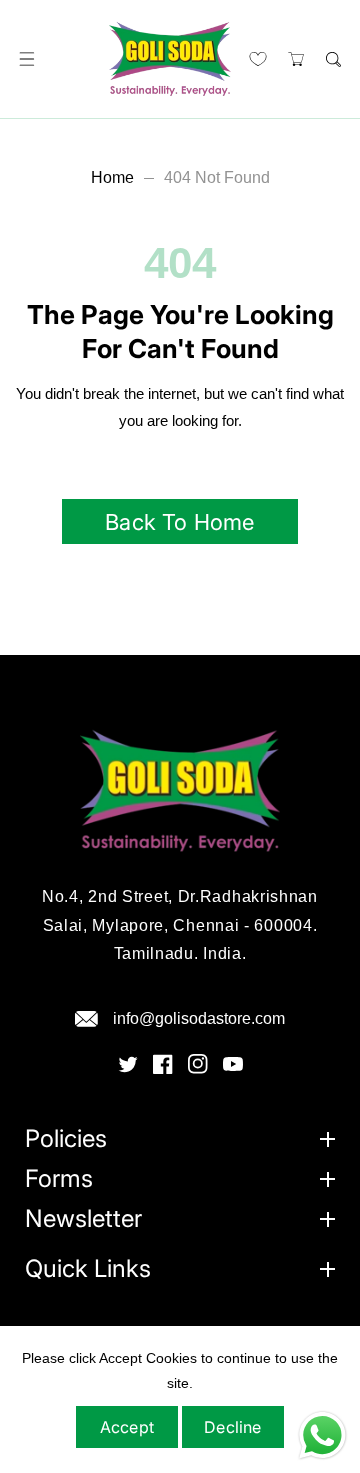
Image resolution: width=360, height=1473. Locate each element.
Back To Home (179, 522)
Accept (127, 1427)
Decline (232, 1427)
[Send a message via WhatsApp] (322, 1435)
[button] (26, 59)
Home (112, 177)
